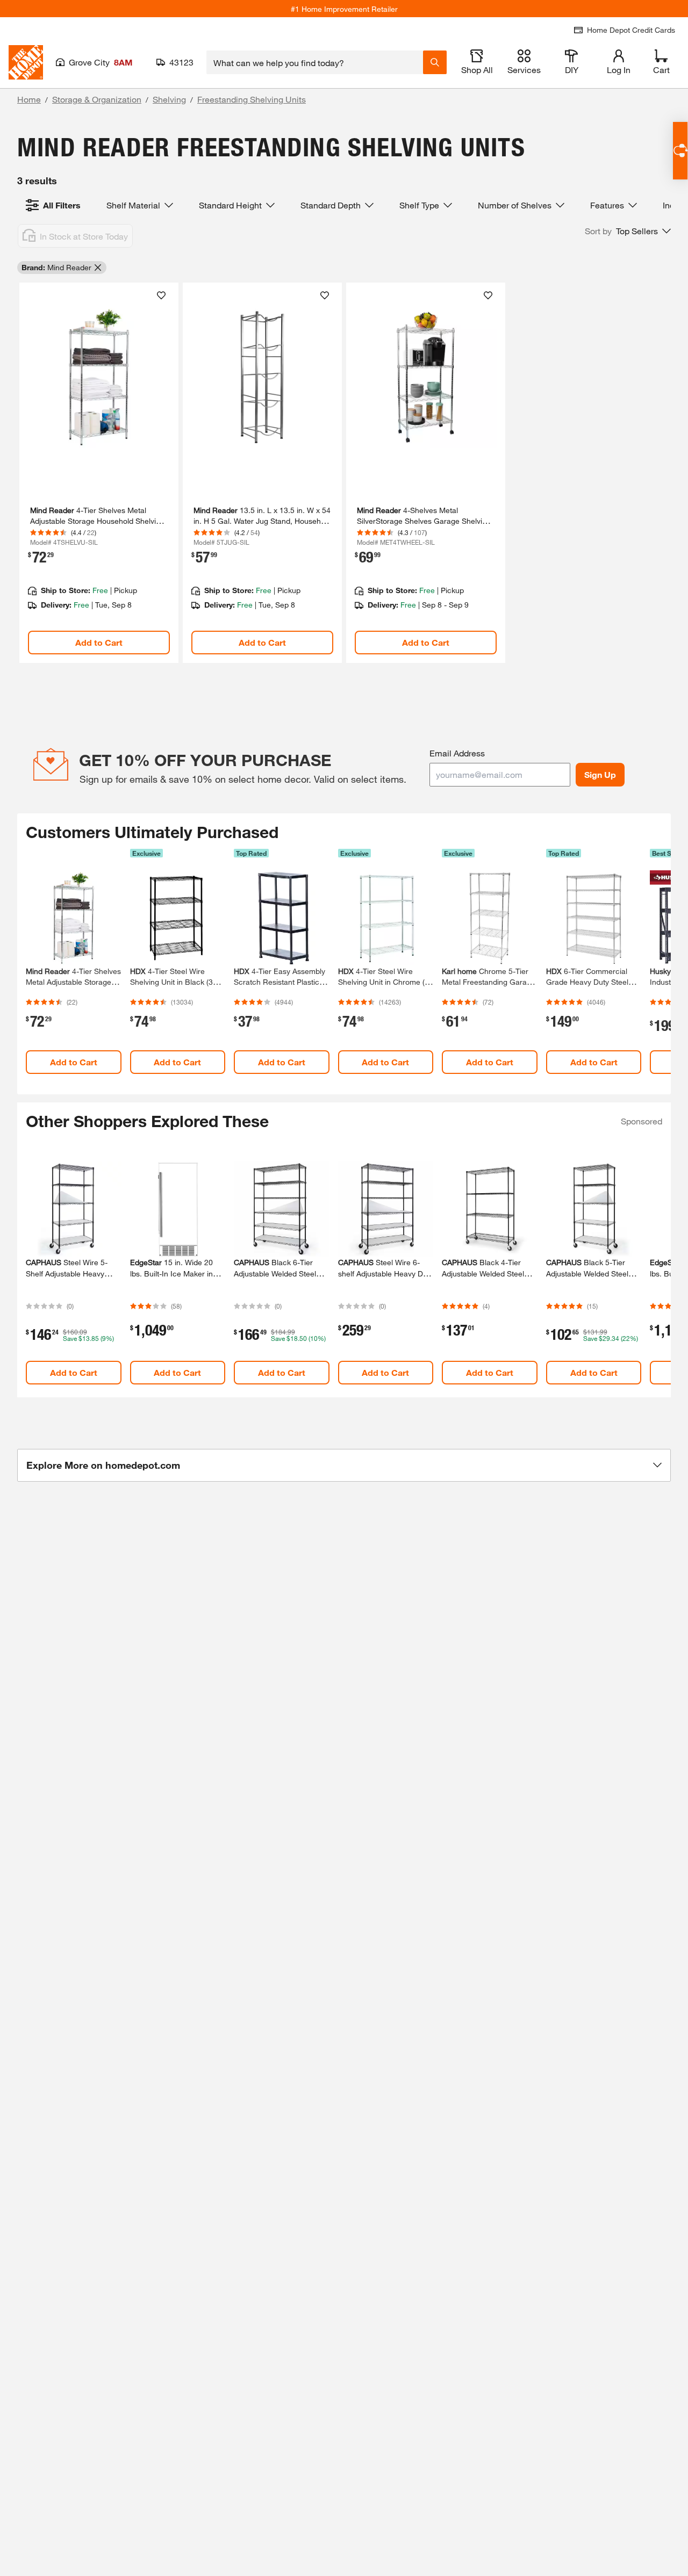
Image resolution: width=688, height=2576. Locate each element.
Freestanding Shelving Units (252, 99)
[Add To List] (161, 295)
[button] (628, 231)
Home (29, 99)
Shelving (169, 99)
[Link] (99, 473)
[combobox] (315, 62)
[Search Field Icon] (435, 62)
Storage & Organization (97, 99)
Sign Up (600, 774)
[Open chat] (680, 151)
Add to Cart (99, 642)
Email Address (457, 753)
